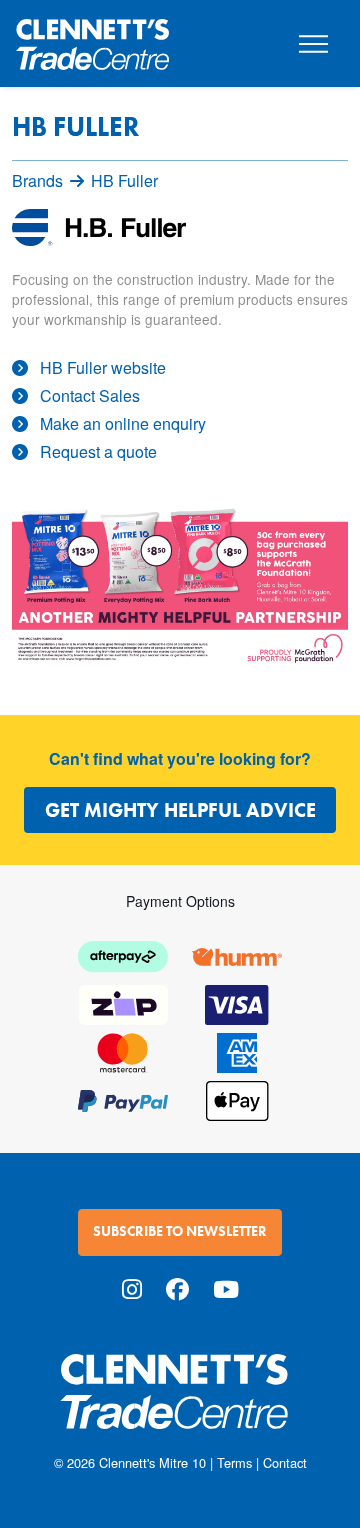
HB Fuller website (103, 367)
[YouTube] (226, 1289)
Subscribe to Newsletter (180, 1231)
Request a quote (98, 451)
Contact (285, 1462)
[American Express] (237, 1050)
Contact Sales (90, 395)
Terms (234, 1462)
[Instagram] (132, 1289)
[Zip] (123, 1002)
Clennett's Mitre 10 (152, 1462)
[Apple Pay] (237, 1098)
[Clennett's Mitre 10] (180, 1403)
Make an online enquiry (123, 423)
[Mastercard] (123, 1050)
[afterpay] (123, 954)
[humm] (237, 954)
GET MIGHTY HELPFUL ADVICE (180, 810)
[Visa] (237, 1002)
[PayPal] (123, 1098)
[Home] (92, 36)
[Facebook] (177, 1289)
